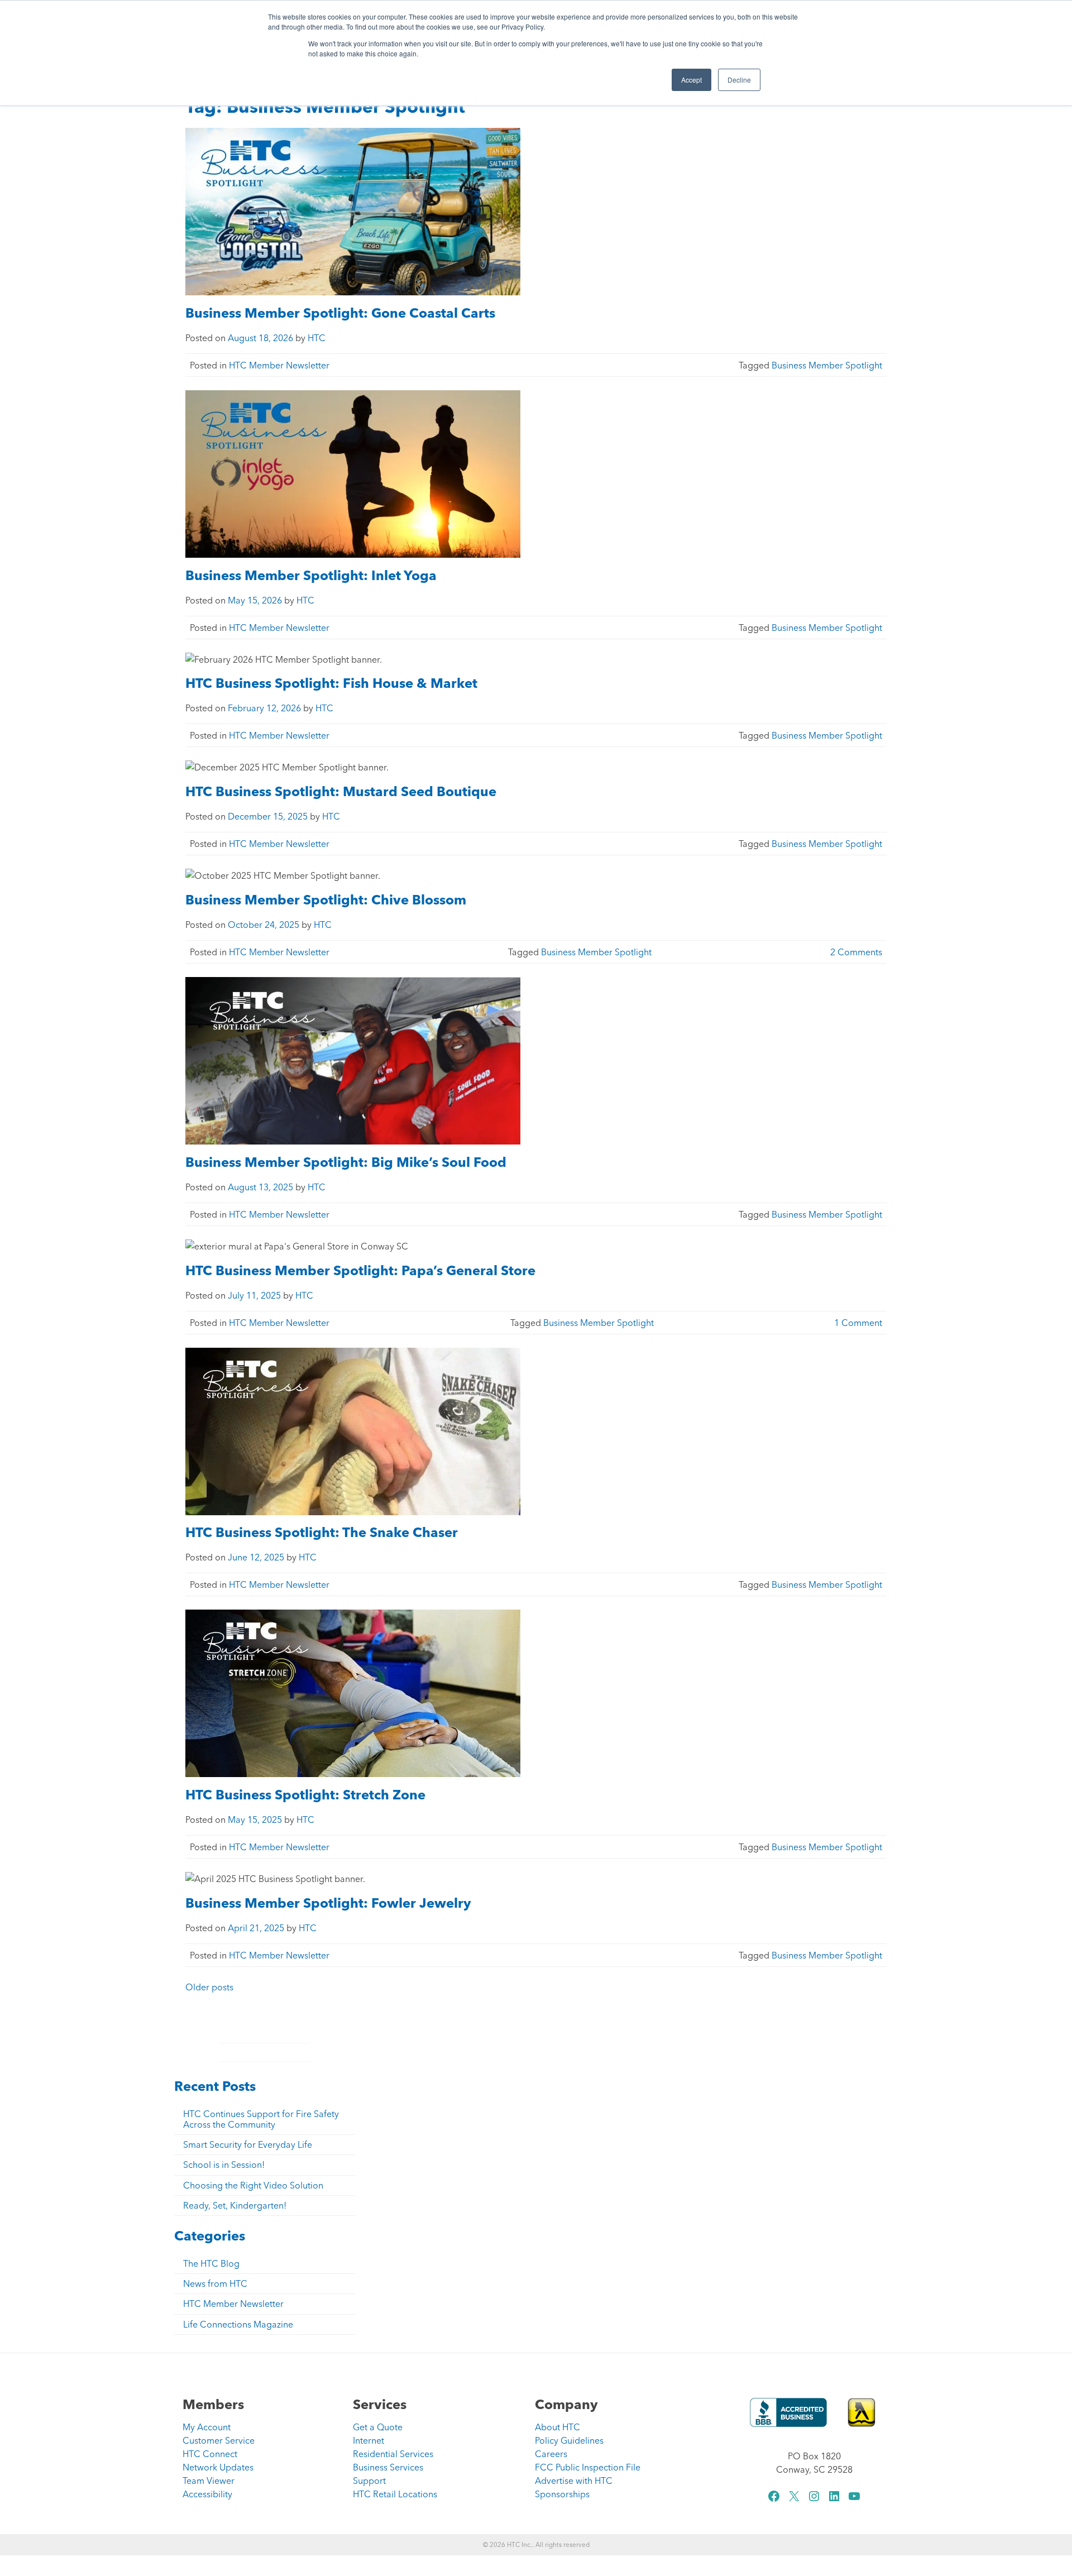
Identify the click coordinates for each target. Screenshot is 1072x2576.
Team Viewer (209, 2481)
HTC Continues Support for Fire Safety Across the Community (261, 2119)
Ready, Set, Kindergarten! (235, 2205)
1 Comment (858, 1323)
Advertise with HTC (574, 2481)
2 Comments (856, 952)
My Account (207, 2427)
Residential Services (393, 2454)
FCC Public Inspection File (588, 2467)
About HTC (557, 2427)
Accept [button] (691, 80)
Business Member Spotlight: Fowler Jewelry (328, 1903)
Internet (368, 2440)
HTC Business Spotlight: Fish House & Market (331, 683)
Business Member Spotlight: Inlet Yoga (314, 575)
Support (369, 2481)
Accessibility (207, 2494)
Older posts (209, 1987)
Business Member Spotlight (827, 365)
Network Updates (218, 2467)
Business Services (388, 2467)
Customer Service (219, 2440)
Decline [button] (739, 80)
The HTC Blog (211, 2263)
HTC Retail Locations (395, 2494)
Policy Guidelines (569, 2440)
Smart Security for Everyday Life (248, 2144)
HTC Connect (210, 2454)
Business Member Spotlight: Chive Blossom (326, 900)
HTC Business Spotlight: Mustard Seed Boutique (344, 791)
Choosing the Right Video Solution (253, 2185)
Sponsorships (562, 2494)
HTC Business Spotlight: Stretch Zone (305, 1795)
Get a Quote (378, 2427)
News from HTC (215, 2283)
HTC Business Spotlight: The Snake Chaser (323, 1532)
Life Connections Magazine (238, 2324)
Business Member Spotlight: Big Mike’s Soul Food (348, 1162)
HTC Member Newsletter (279, 365)
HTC (317, 338)
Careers (551, 2454)
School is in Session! (224, 2165)
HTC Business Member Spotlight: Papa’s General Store (360, 1270)
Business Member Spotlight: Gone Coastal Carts (345, 313)
